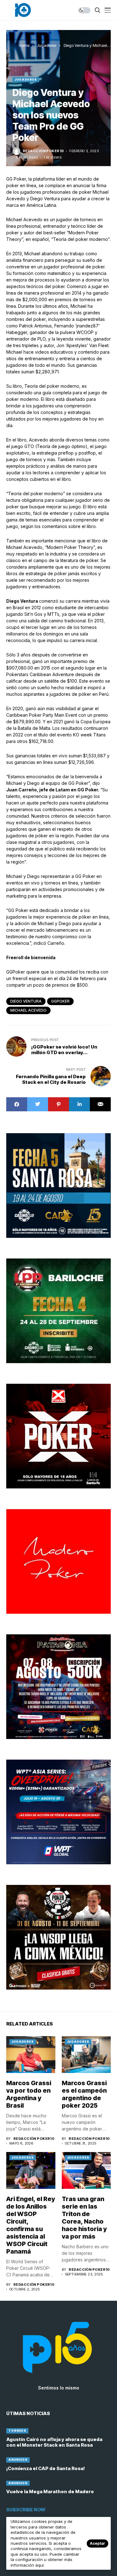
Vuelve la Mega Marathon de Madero (50, 2491)
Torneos (17, 2431)
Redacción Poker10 (43, 151)
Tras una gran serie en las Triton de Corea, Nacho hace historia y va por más (84, 2218)
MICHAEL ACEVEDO (28, 1010)
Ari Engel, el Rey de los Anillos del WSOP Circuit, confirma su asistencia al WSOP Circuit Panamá (31, 2225)
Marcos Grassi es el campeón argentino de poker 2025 (84, 2094)
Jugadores (46, 45)
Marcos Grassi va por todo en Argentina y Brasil (29, 2094)
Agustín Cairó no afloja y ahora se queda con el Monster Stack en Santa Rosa (54, 2442)
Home (24, 45)
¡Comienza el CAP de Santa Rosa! (46, 2468)
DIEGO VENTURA (26, 1001)
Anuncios (18, 2460)
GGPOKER (60, 1001)
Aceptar (97, 2543)
